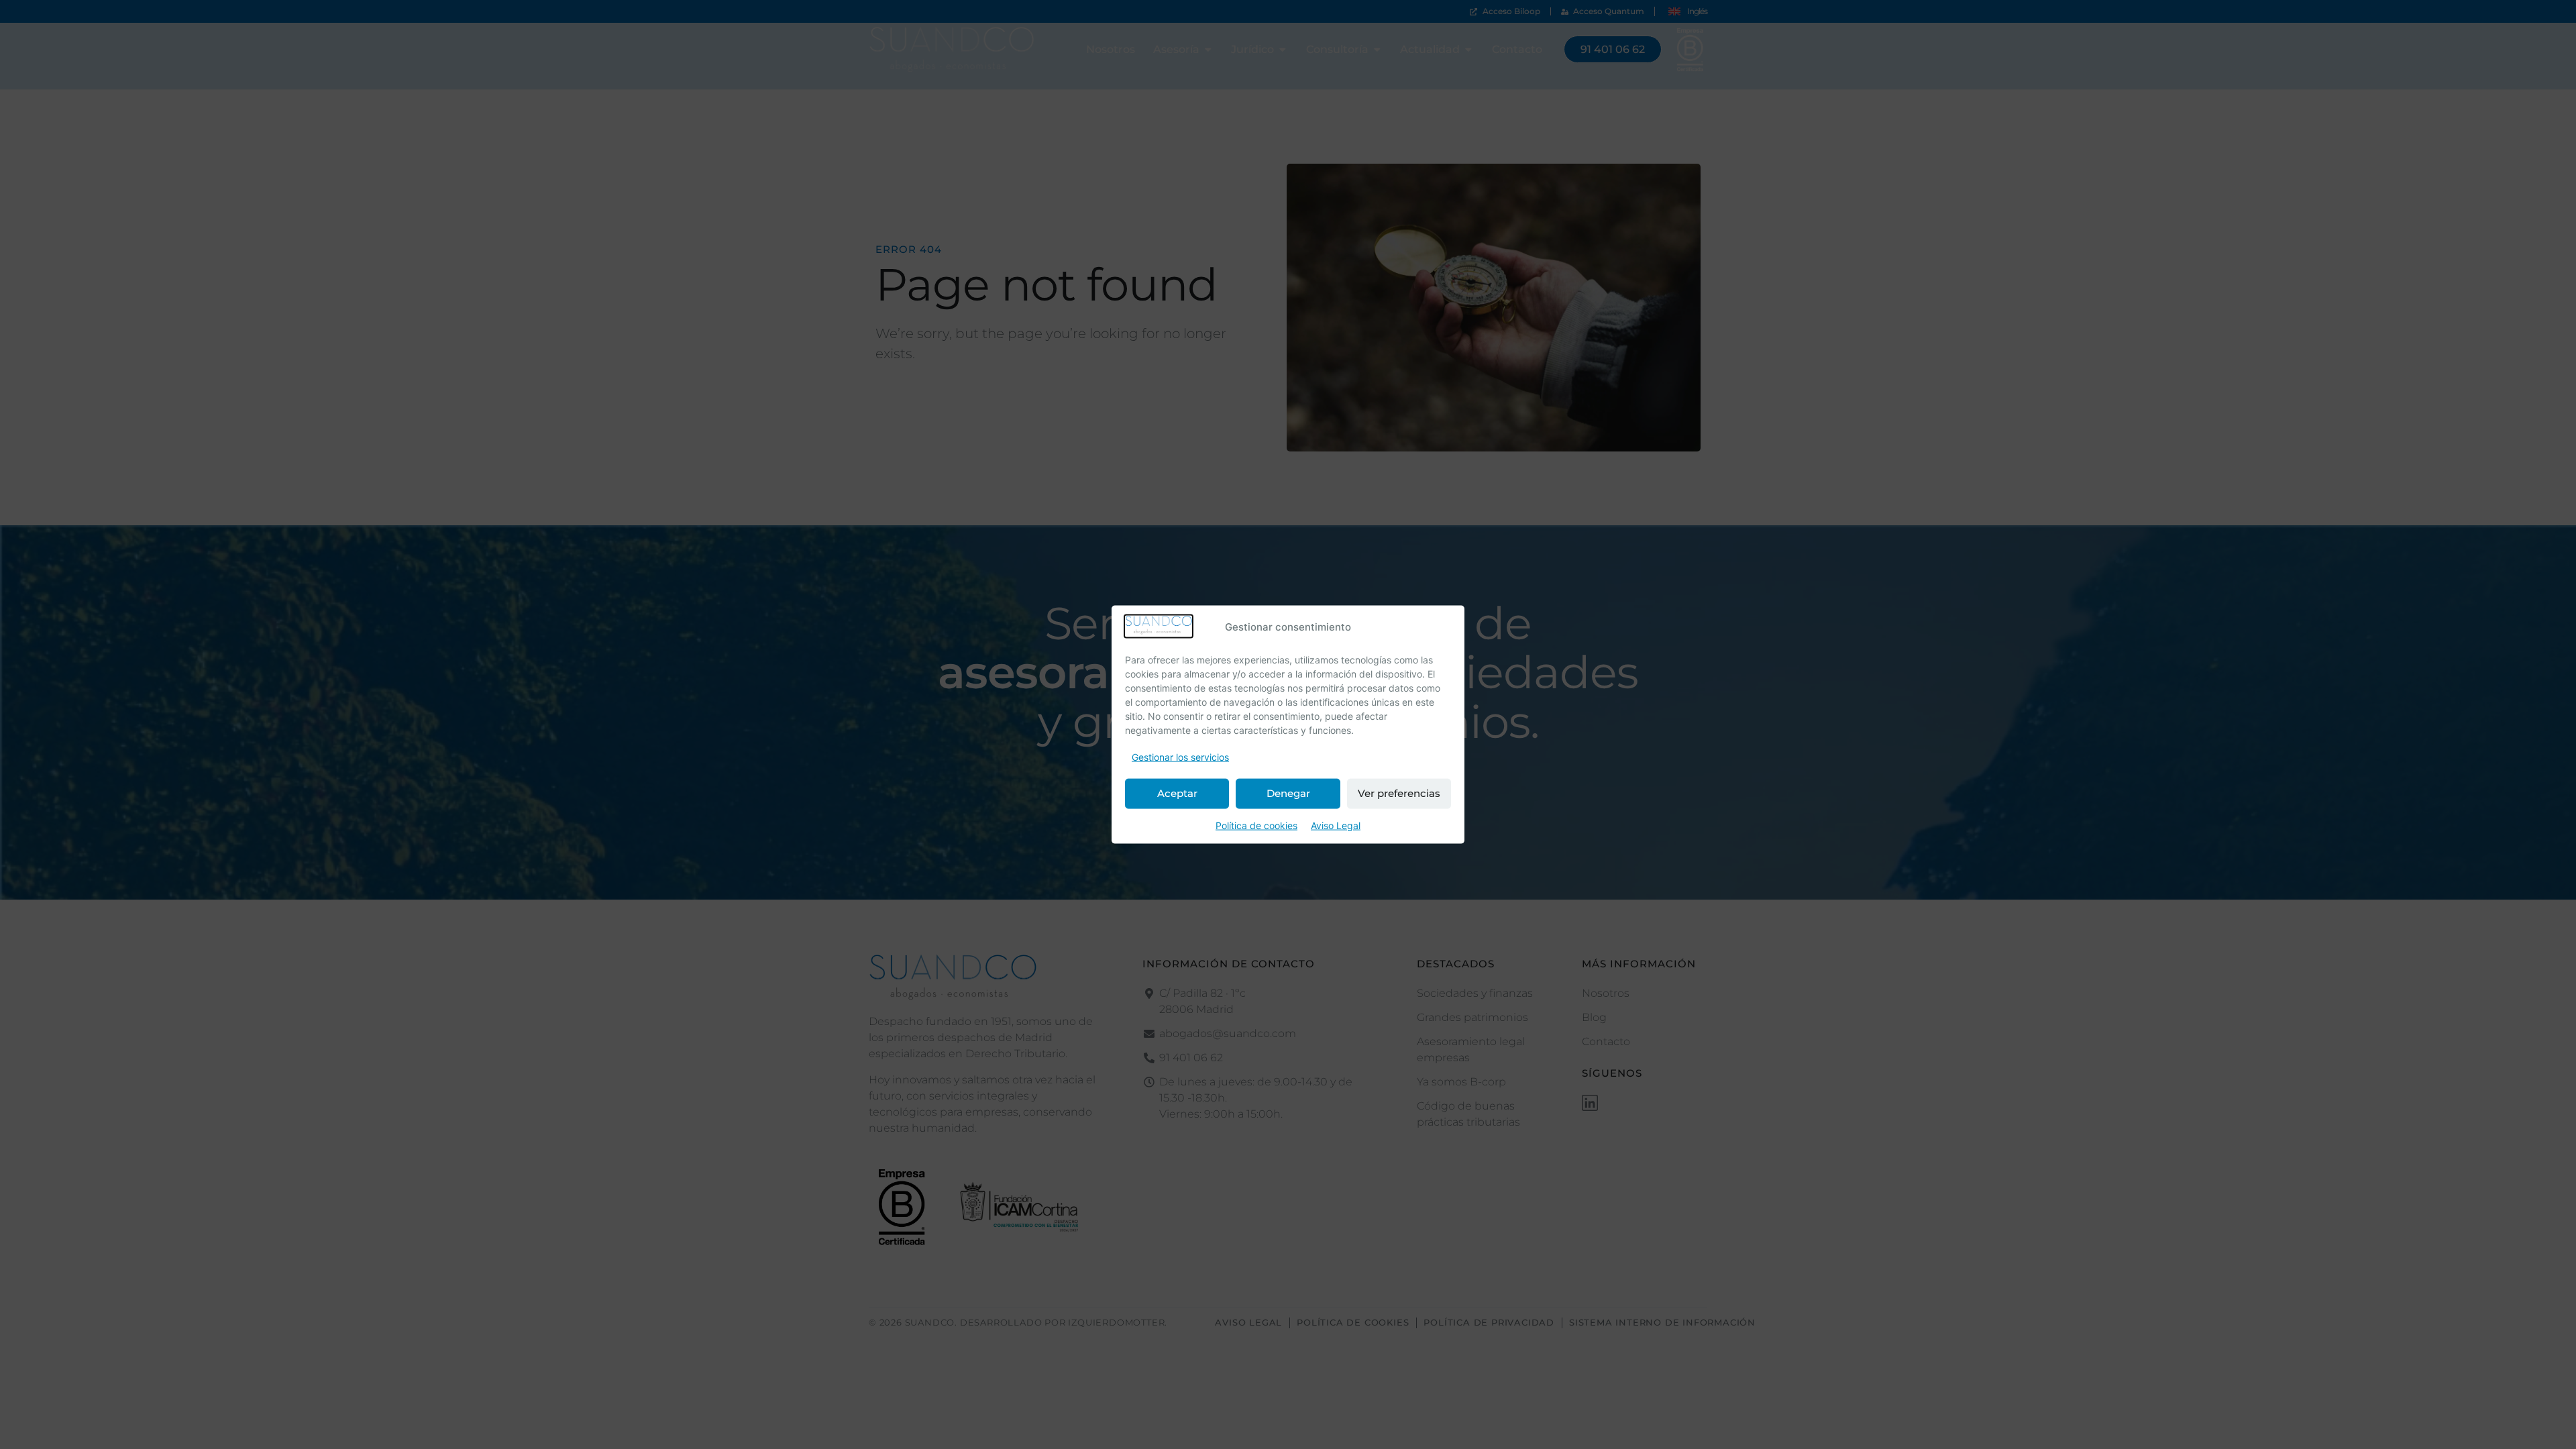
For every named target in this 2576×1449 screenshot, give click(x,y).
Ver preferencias (1399, 793)
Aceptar (1177, 793)
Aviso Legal (1336, 825)
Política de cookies (1256, 825)
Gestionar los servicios (1180, 756)
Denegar (1288, 793)
